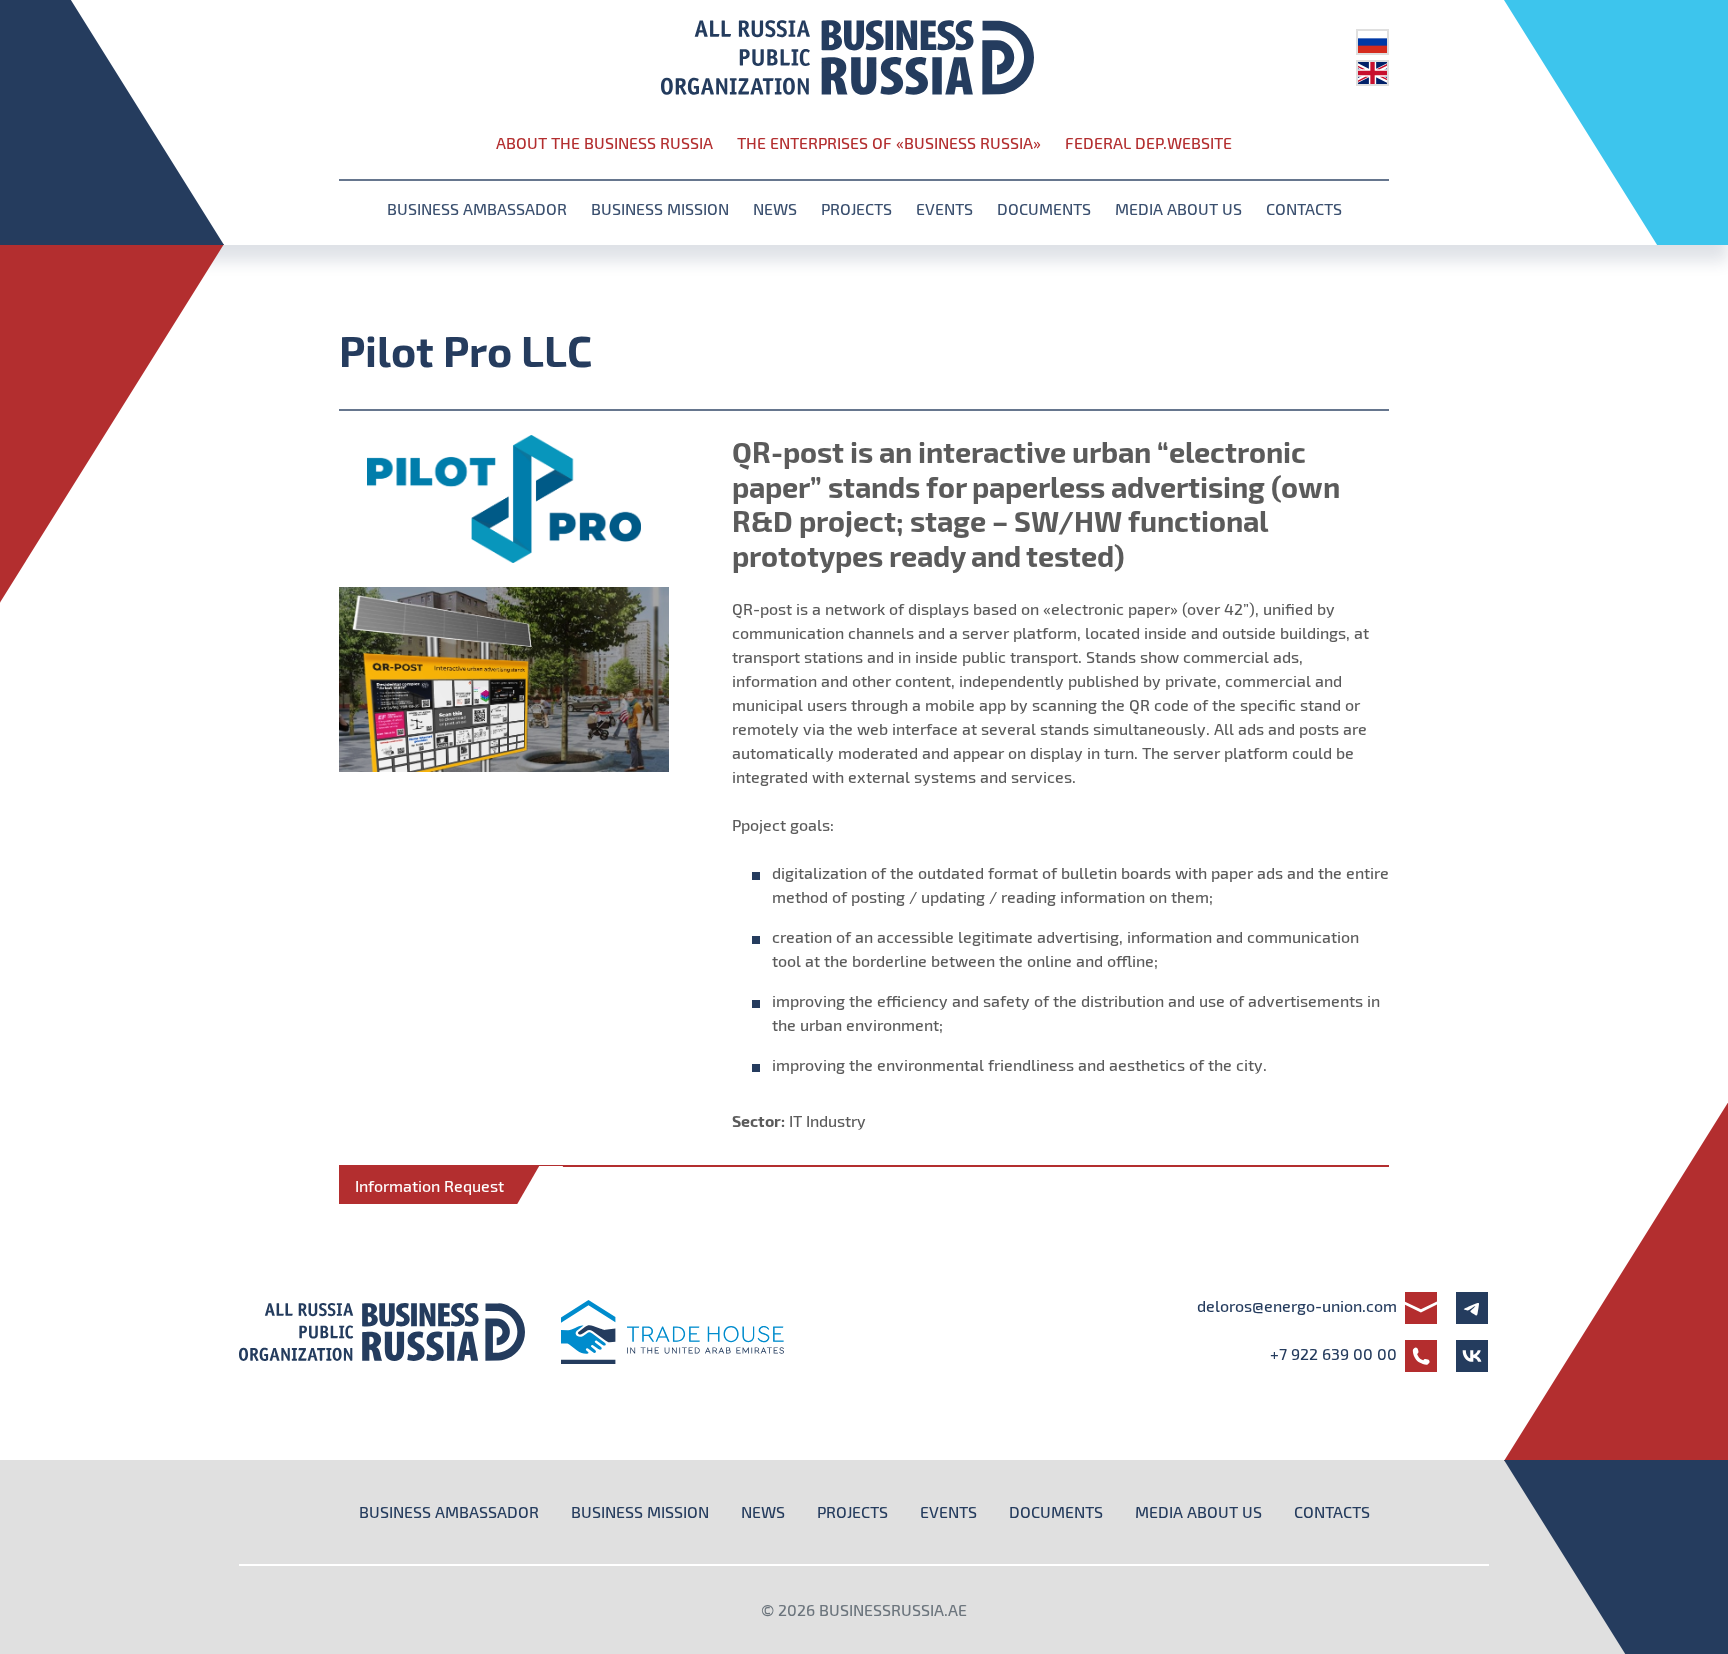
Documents (1044, 208)
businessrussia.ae (893, 1609)
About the (604, 142)
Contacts (1304, 208)
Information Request (429, 1185)
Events (944, 208)
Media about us (1178, 208)
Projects (856, 208)
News (775, 208)
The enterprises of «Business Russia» (889, 142)
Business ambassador (477, 208)
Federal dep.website (1148, 142)
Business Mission (660, 208)
